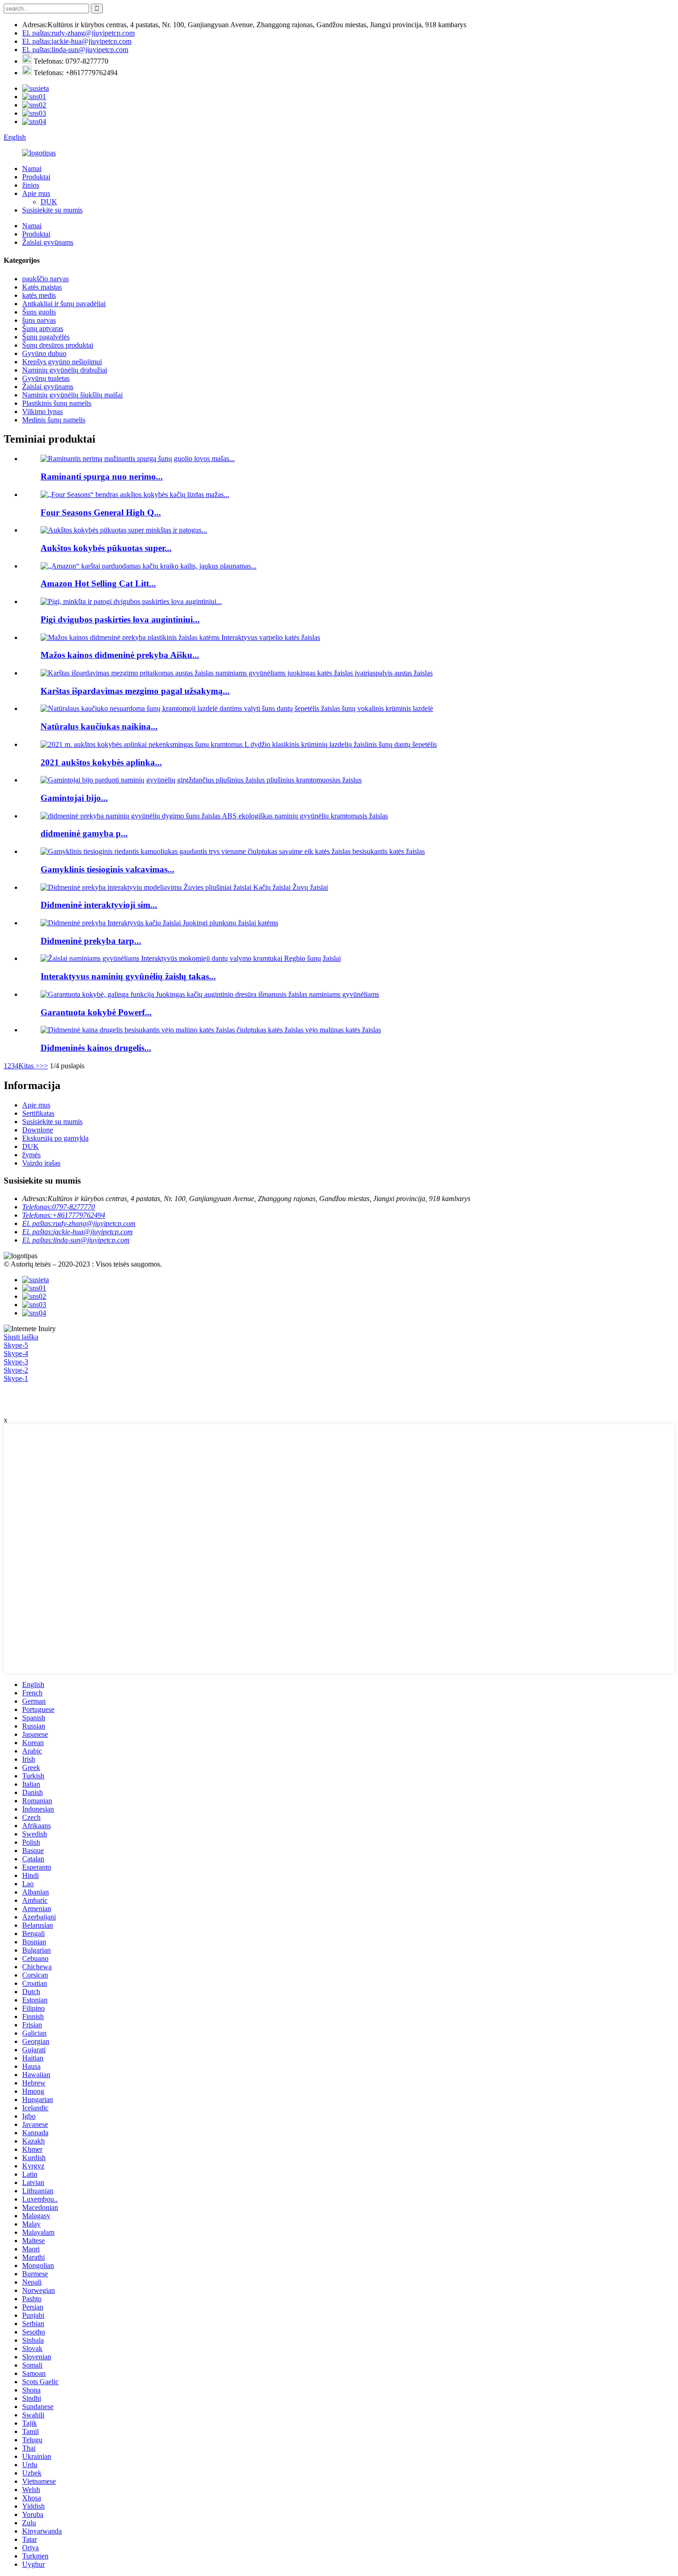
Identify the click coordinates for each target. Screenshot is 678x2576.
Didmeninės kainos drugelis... (96, 1048)
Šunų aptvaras (43, 329)
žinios (31, 185)
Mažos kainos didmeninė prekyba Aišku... (120, 655)
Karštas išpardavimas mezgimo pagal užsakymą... (135, 691)
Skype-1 (16, 1378)
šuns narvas (39, 320)
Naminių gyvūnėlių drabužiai (65, 370)
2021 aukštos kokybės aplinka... (101, 762)
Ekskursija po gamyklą (55, 1138)
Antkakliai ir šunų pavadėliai (64, 304)
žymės (31, 1155)
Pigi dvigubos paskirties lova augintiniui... (120, 619)
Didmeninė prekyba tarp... (91, 941)
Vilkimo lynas (42, 412)
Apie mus (36, 193)
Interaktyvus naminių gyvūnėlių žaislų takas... (128, 976)
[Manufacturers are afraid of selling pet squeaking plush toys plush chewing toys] (201, 780)
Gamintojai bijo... (74, 798)
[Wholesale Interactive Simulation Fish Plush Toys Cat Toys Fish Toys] (184, 887)
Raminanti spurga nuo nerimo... (102, 477)
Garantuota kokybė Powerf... (96, 1012)
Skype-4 (16, 1353)
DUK (49, 202)
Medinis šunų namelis (54, 420)
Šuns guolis (39, 312)
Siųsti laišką (21, 1337)
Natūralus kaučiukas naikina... (99, 726)
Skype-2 (16, 1370)
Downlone (38, 1130)
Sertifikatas (38, 1113)
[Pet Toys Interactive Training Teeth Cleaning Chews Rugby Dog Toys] (191, 958)
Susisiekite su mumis (52, 210)
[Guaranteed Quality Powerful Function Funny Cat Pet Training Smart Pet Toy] (210, 994)
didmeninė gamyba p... (84, 833)
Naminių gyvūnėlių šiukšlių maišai (72, 395)
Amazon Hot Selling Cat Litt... (98, 583)
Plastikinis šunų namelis (57, 403)
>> (44, 1066)
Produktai (36, 177)
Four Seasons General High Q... (101, 512)
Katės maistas (42, 287)
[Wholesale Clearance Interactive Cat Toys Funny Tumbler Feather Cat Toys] (159, 923)
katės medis (39, 295)
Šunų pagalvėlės (46, 337)
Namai (32, 169)
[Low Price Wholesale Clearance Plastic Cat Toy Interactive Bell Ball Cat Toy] (180, 637)
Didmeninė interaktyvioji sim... (99, 905)
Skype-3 (16, 1362)
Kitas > (29, 1066)
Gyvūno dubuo (44, 353)
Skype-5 (16, 1345)
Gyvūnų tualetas (46, 378)
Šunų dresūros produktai (58, 345)
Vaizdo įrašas (41, 1163)
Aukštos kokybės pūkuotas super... (106, 548)
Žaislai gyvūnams (48, 242)
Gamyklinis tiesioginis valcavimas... (107, 869)
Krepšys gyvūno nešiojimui (62, 362)
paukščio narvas (45, 279)
